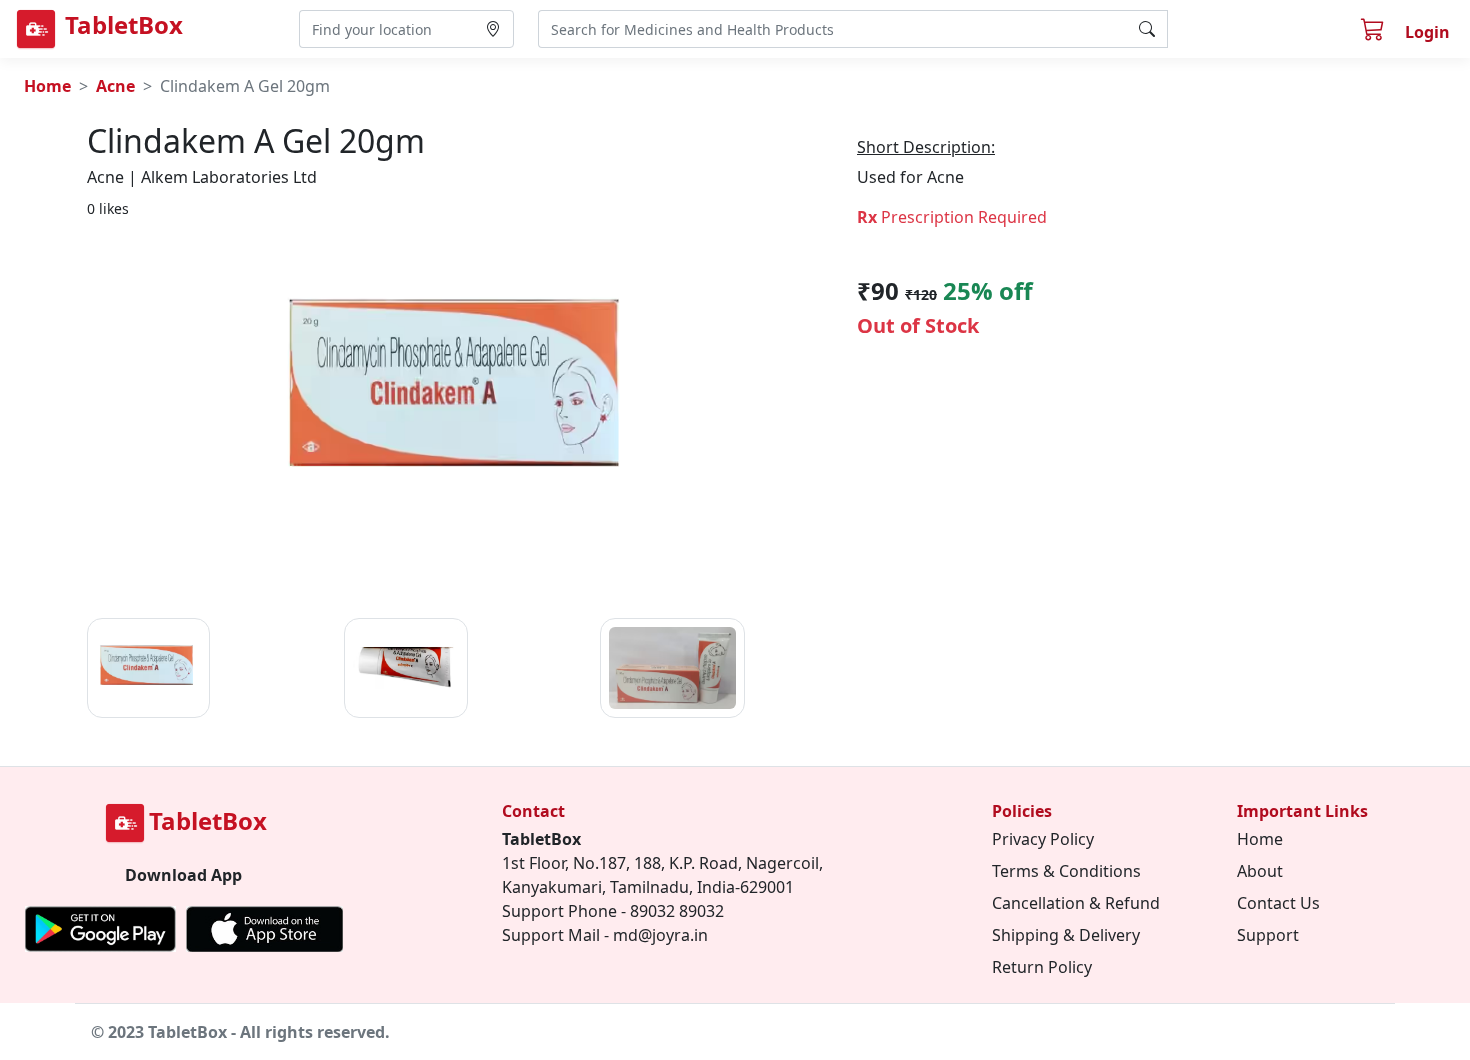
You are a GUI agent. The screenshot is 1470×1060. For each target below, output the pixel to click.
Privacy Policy (1043, 839)
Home (47, 86)
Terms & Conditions (1066, 871)
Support (1268, 935)
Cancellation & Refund (1076, 903)
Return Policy (1042, 967)
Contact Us (1278, 903)
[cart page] (1375, 32)
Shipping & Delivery (1066, 935)
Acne (115, 86)
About (1260, 871)
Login (1427, 32)
